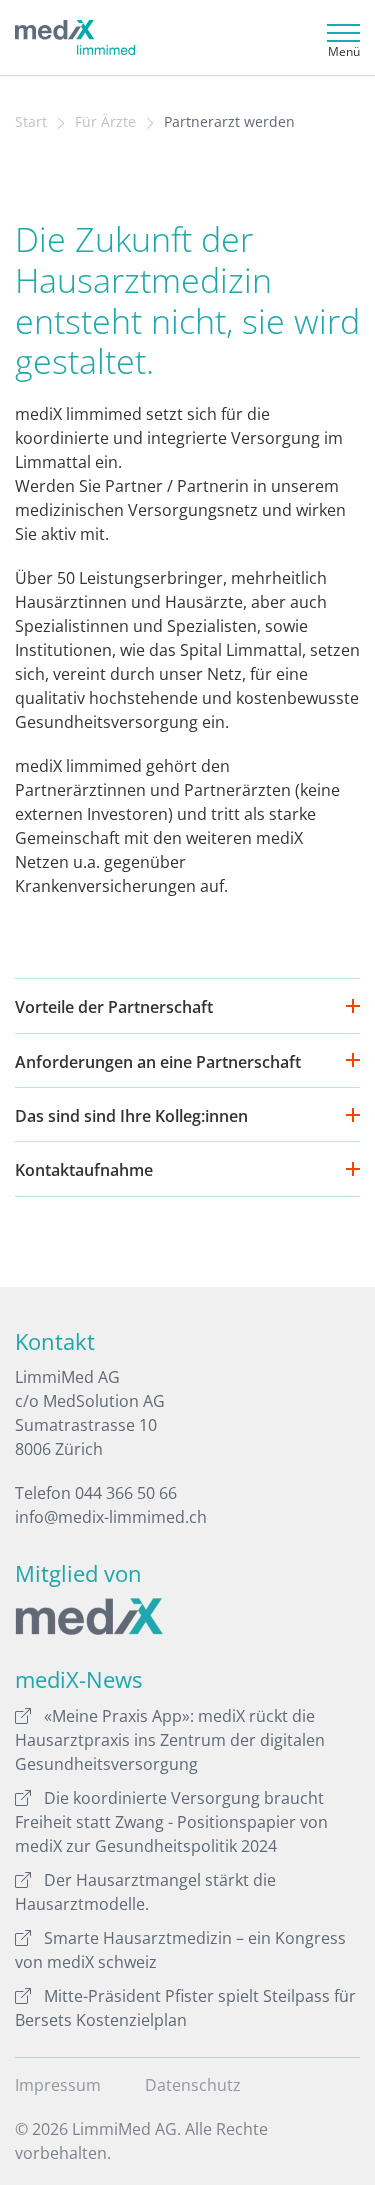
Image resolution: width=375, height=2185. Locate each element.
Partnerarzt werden (229, 122)
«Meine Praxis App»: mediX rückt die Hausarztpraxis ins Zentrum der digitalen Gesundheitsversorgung (170, 1740)
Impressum (58, 2085)
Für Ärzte (105, 122)
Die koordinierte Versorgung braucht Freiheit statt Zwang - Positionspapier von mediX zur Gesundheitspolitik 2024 (171, 1822)
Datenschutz (193, 2085)
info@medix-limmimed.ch (111, 1517)
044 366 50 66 (126, 1493)
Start (31, 122)
